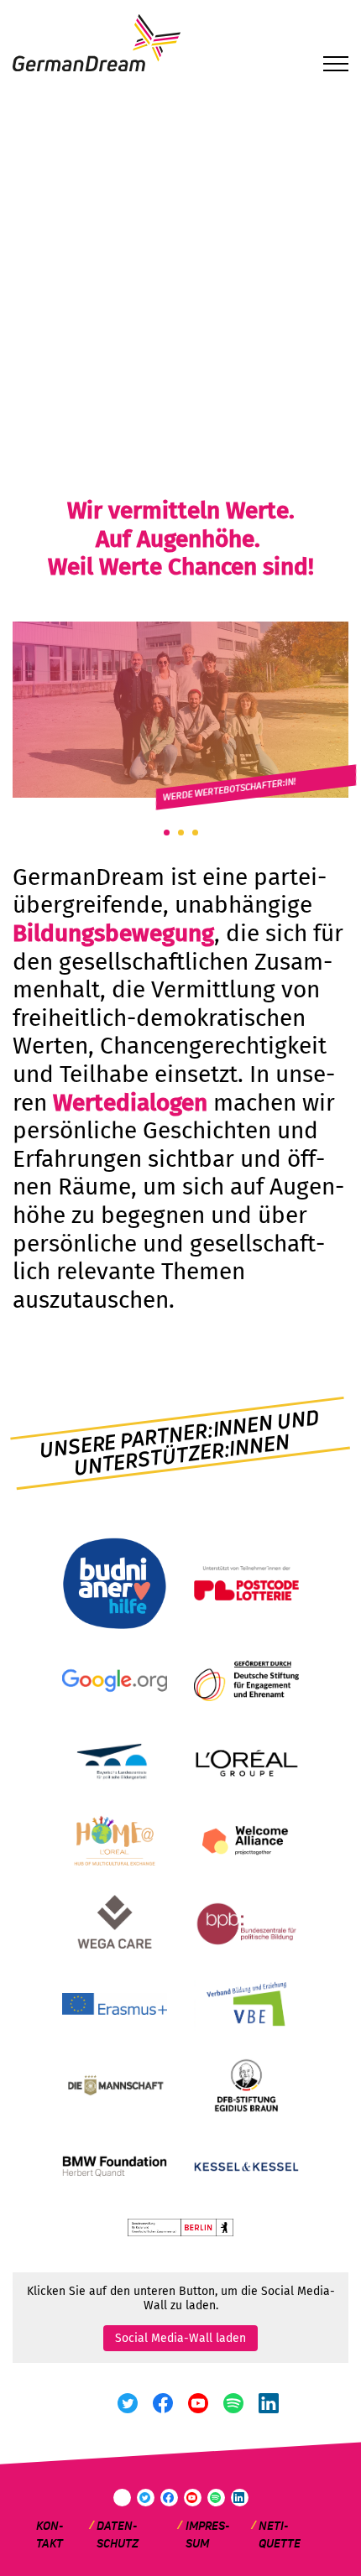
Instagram (93, 2403)
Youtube (199, 2403)
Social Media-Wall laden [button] (180, 2338)
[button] (336, 66)
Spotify (234, 2403)
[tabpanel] (180, 710)
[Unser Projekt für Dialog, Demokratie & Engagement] (180, 93)
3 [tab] (195, 833)
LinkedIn (269, 2403)
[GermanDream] (180, 44)
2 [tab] (181, 833)
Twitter (128, 2403)
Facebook (163, 2403)
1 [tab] (167, 833)
